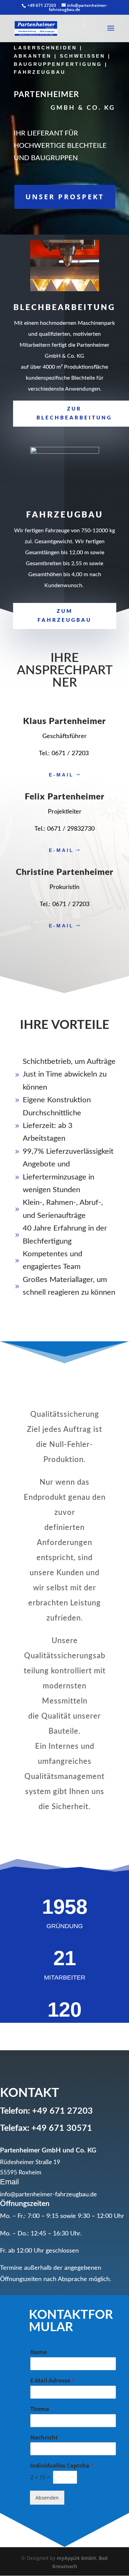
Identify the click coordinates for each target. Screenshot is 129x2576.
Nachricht (44, 2438)
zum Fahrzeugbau (64, 616)
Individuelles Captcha (62, 2466)
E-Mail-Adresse (52, 2381)
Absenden (47, 2498)
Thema (40, 2409)
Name (39, 2352)
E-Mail (61, 775)
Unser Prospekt (65, 197)
